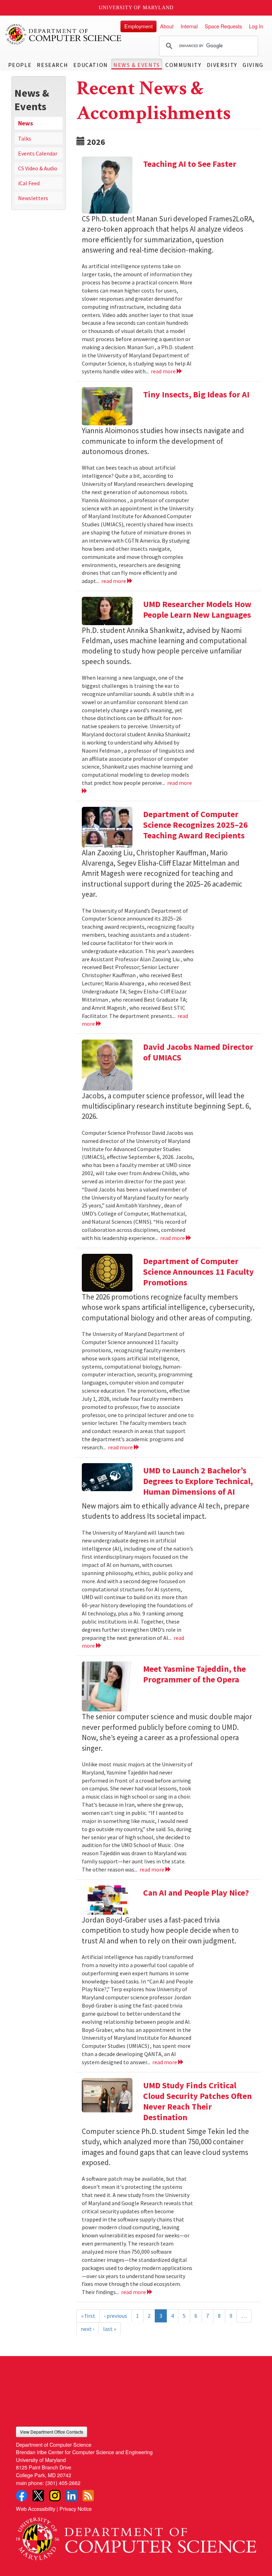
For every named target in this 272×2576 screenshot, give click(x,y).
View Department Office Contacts (52, 2432)
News (25, 123)
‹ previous (116, 2316)
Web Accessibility (36, 2509)
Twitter (38, 2496)
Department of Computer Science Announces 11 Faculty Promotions (199, 1272)
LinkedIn (72, 2496)
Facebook (22, 2496)
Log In (256, 26)
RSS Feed (88, 2496)
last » (110, 2329)
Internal (189, 26)
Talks (25, 138)
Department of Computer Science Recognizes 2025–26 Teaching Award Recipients (195, 825)
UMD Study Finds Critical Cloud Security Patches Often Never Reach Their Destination (197, 2101)
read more (164, 371)
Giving (253, 65)
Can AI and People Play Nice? (196, 1893)
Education (90, 65)
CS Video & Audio (38, 168)
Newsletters (33, 198)
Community (183, 65)
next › (87, 2329)
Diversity (222, 65)
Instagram (55, 2496)
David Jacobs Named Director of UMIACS (198, 1052)
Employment (138, 26)
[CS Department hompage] (136, 2537)
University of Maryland (136, 8)
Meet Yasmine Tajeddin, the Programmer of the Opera (194, 1674)
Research (52, 65)
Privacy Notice (76, 2509)
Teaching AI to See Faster (190, 164)
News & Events (137, 65)
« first (88, 2316)
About (167, 26)
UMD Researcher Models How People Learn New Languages (197, 609)
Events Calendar (38, 153)
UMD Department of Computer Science (64, 34)
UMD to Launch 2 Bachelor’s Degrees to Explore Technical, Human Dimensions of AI (198, 1481)
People (20, 65)
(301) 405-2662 (63, 2483)
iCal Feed (29, 183)
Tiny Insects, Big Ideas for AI (196, 394)
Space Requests (223, 26)
